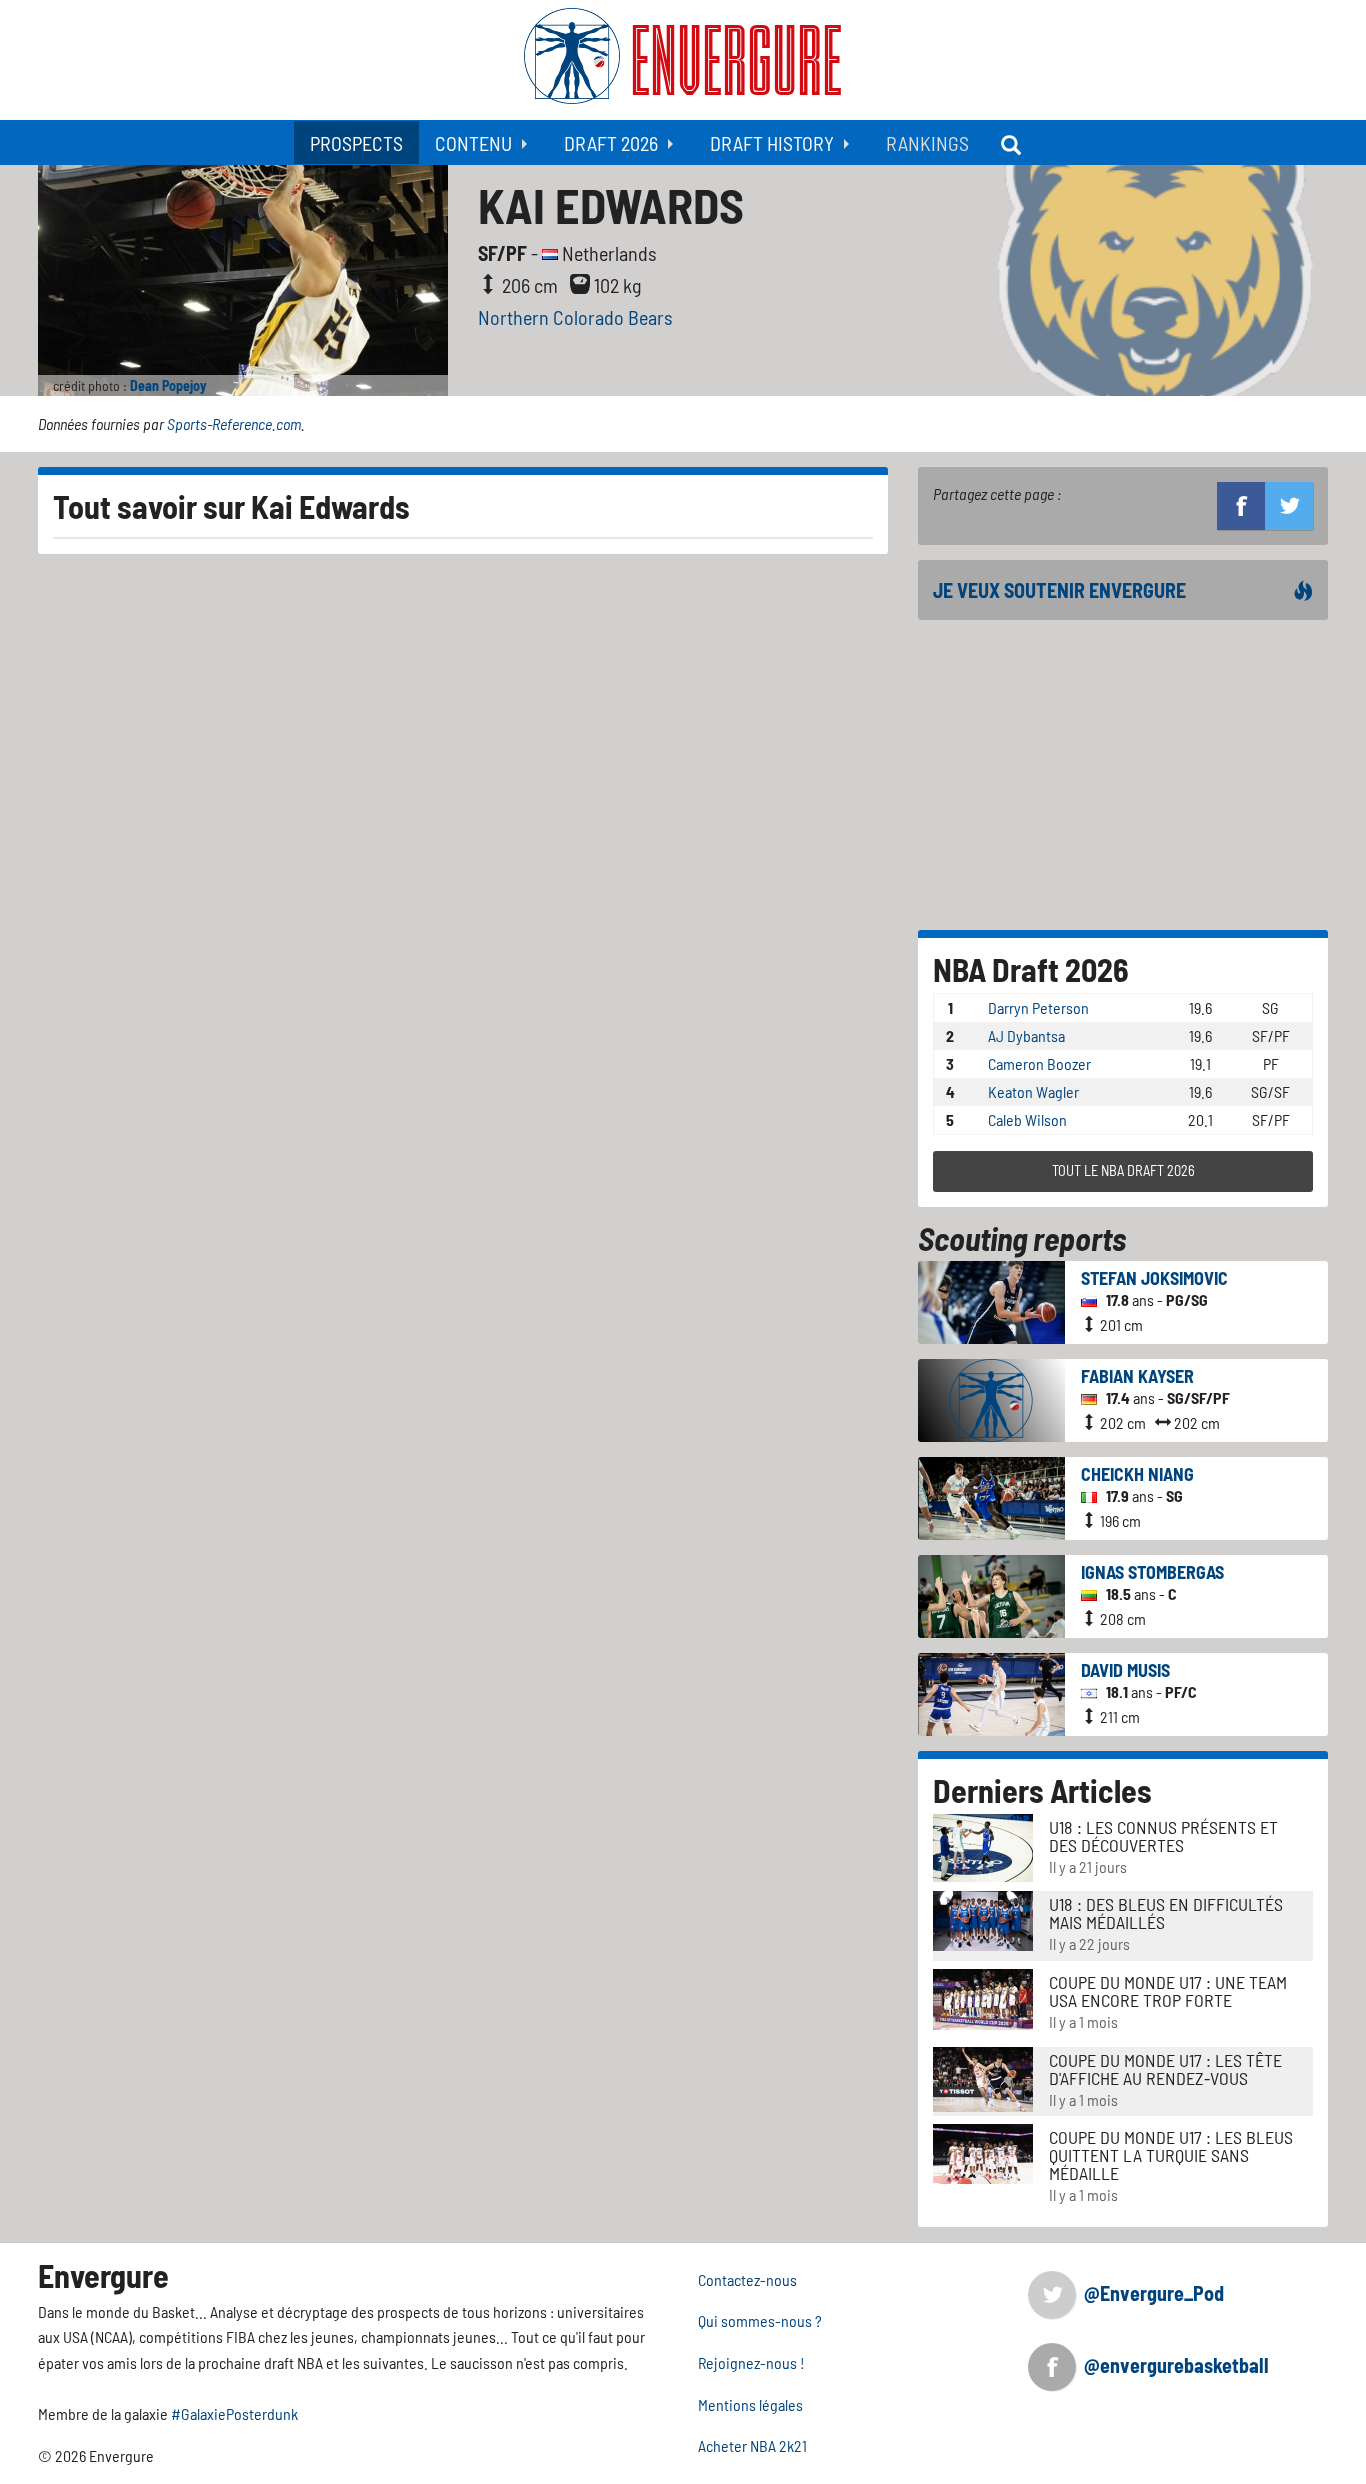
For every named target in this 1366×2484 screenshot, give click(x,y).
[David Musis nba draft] (991, 1691)
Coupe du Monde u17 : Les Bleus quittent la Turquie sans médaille (1171, 2155)
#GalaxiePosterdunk (234, 2413)
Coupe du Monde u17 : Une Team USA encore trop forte (1168, 1991)
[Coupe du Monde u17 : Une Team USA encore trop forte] (983, 1997)
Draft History (772, 143)
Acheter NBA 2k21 (752, 2445)
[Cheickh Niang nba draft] (991, 1495)
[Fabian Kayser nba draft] (991, 1397)
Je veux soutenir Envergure (1059, 590)
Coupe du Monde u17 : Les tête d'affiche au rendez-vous (1165, 2069)
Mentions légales (750, 2404)
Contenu (473, 143)
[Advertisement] (1123, 775)
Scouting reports (1022, 1238)
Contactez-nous (747, 2279)
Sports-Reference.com (234, 423)
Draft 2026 (611, 143)
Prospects (356, 143)
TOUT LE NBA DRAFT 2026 (1123, 1170)
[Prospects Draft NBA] (1013, 142)
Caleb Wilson (1027, 1119)
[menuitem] (356, 142)
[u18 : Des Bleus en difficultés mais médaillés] (983, 1918)
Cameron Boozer (1039, 1063)
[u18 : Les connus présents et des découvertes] (983, 1845)
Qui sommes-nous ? (760, 2320)
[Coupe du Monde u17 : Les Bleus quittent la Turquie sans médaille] (983, 2151)
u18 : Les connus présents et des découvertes (1163, 1836)
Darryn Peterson (1038, 1007)
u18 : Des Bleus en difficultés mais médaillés (1166, 1913)
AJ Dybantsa (1026, 1035)
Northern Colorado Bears (575, 317)
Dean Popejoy (168, 385)
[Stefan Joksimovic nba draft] (991, 1299)
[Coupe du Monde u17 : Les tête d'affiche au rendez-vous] (983, 2076)
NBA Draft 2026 (1031, 969)
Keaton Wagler (1033, 1091)
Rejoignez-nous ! (751, 2362)
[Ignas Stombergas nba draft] (991, 1593)
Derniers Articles (1042, 1790)
